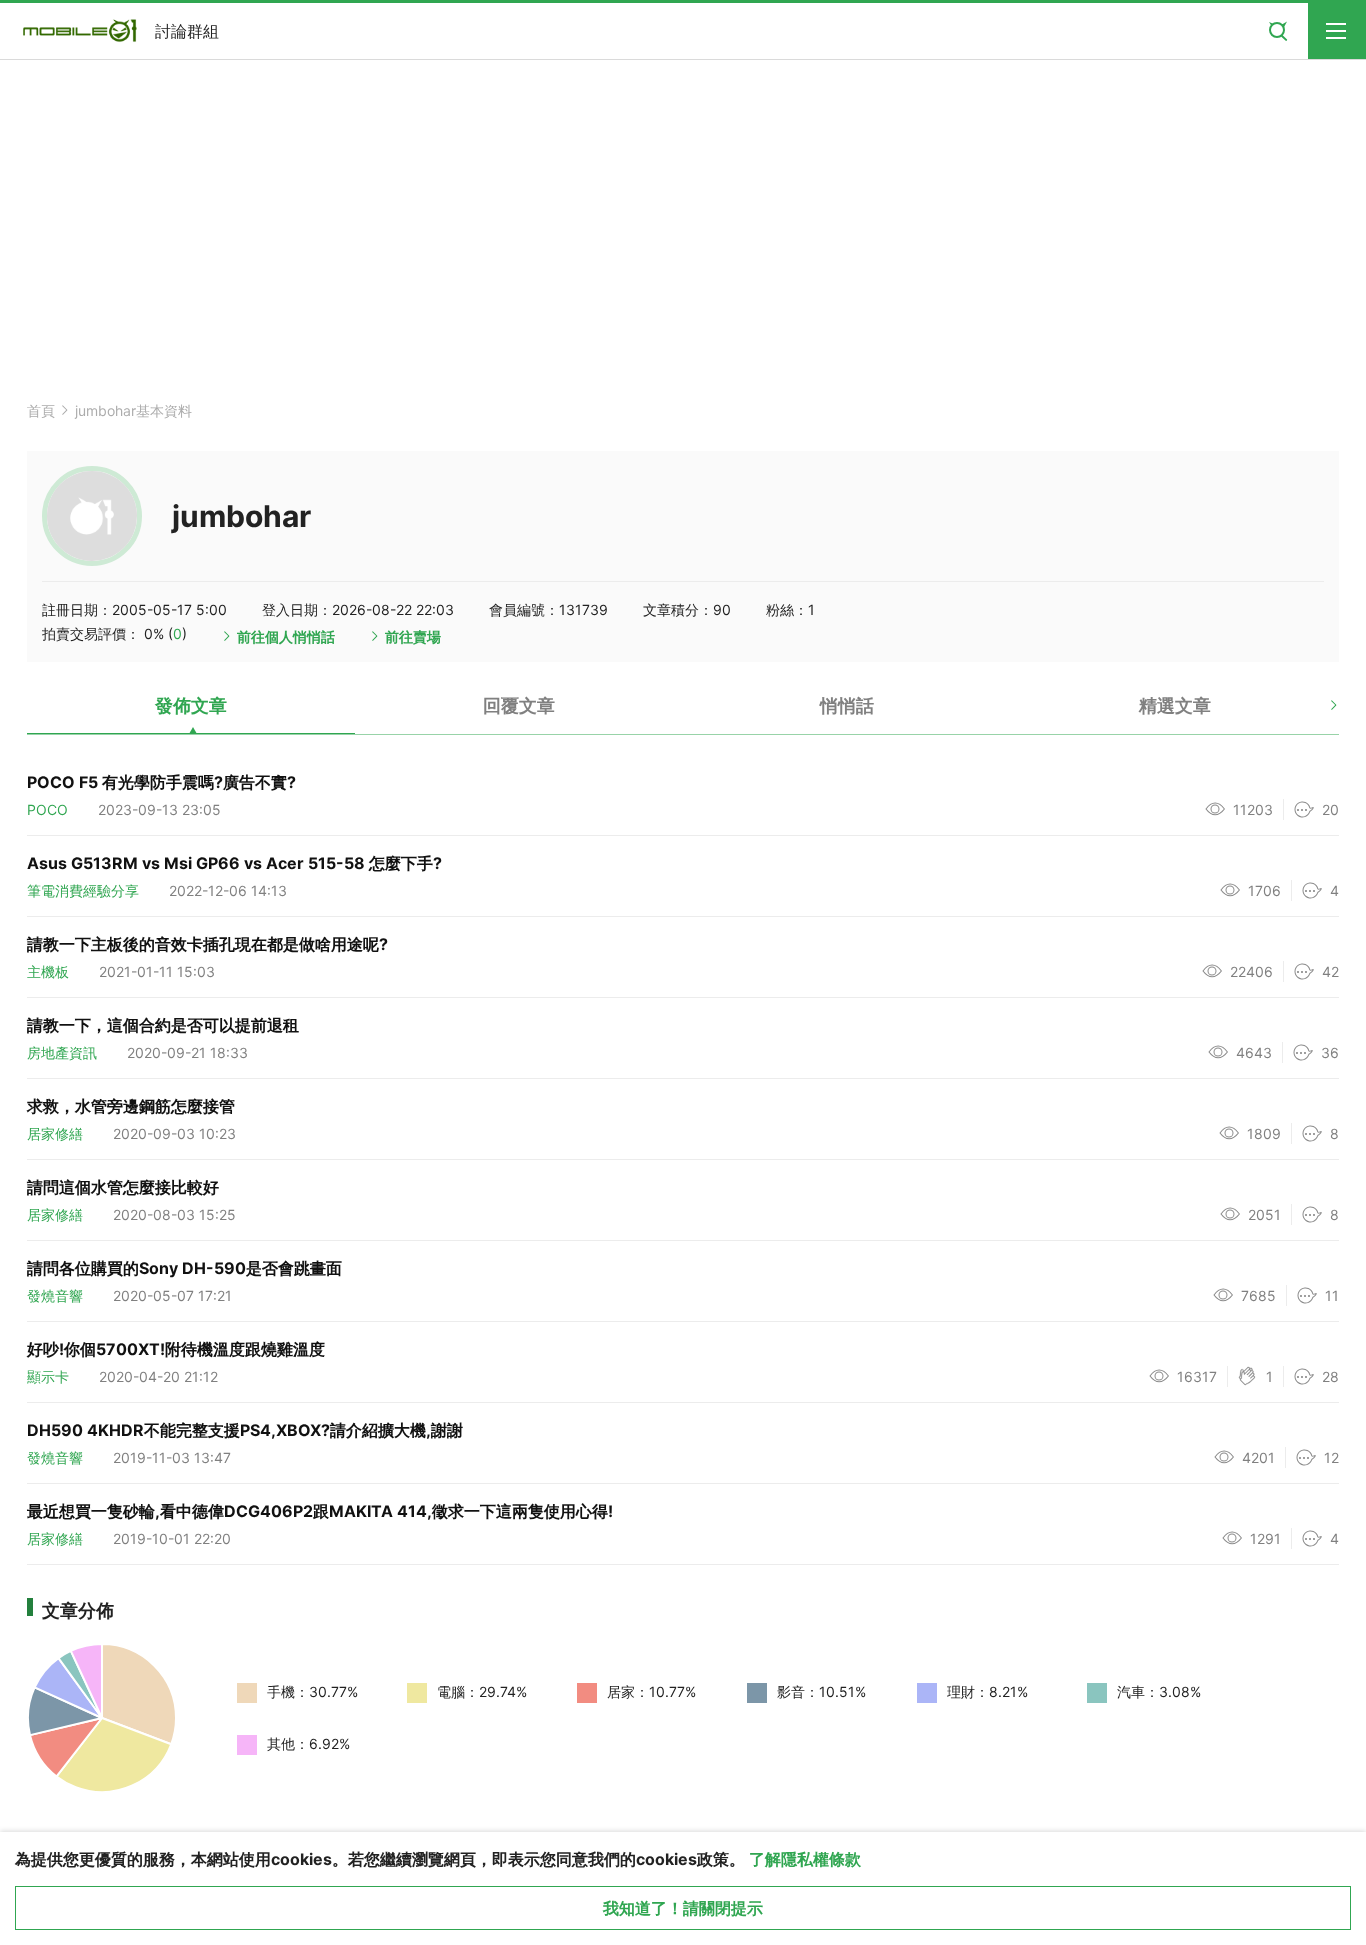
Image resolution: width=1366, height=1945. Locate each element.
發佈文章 (191, 705)
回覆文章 (519, 705)
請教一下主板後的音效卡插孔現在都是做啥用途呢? (207, 944)
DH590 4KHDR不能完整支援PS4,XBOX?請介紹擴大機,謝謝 (245, 1430)
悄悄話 (847, 705)
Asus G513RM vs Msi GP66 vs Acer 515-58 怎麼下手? (234, 863)
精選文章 (1175, 705)
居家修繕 (55, 1133)
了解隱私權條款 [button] (805, 1859)
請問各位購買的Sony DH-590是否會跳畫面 (184, 1268)
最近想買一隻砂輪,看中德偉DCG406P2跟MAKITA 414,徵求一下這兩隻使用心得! (320, 1511)
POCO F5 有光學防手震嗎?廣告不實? (161, 782)
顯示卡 (48, 1376)
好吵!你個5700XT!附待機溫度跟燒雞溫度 (176, 1349)
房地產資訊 (62, 1052)
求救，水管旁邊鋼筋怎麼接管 (131, 1106)
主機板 (48, 971)
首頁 (41, 410)
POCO (47, 809)
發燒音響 (55, 1295)
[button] (1316, 713)
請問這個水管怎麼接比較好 (123, 1187)
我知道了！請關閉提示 (683, 1908)
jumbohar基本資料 (133, 410)
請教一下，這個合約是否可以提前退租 (163, 1025)
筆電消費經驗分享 (83, 890)
